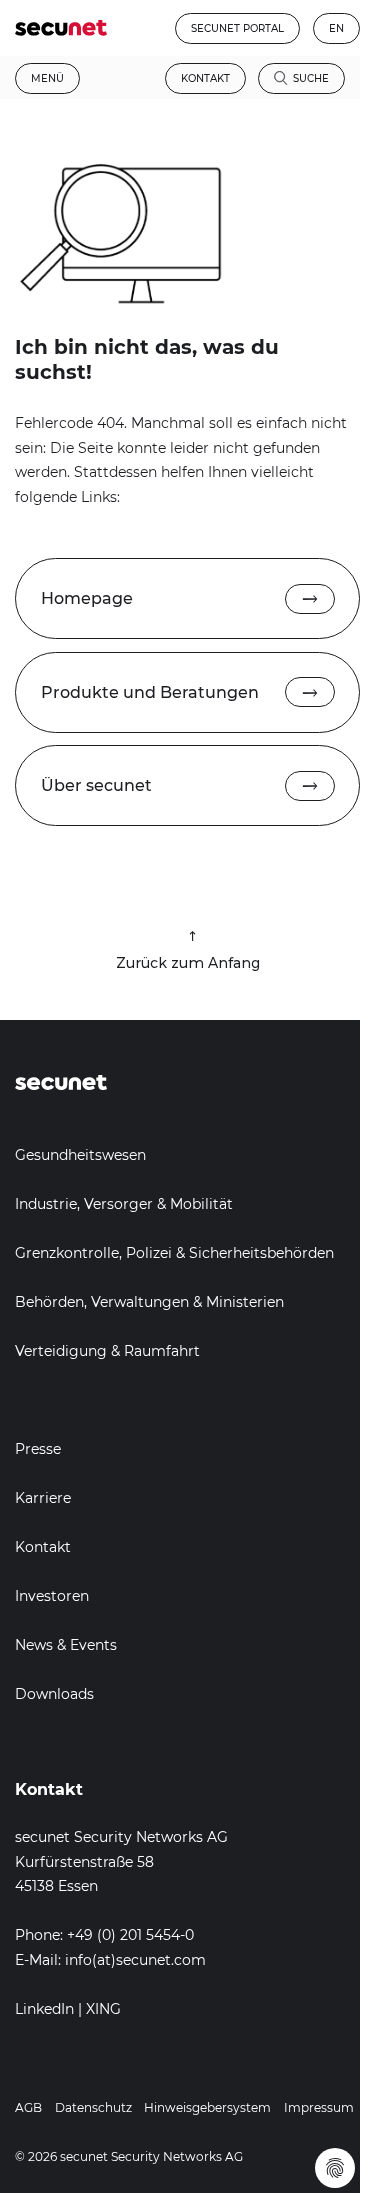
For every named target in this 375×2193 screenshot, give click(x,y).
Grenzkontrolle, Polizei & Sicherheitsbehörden (174, 1253)
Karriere (43, 1498)
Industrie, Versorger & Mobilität (124, 1204)
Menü (47, 78)
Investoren (52, 1596)
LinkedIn (44, 2009)
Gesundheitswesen (80, 1155)
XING (103, 2009)
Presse (38, 1449)
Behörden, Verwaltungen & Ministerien (149, 1302)
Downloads (54, 1694)
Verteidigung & (69, 1351)
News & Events (66, 1645)
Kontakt (205, 78)
